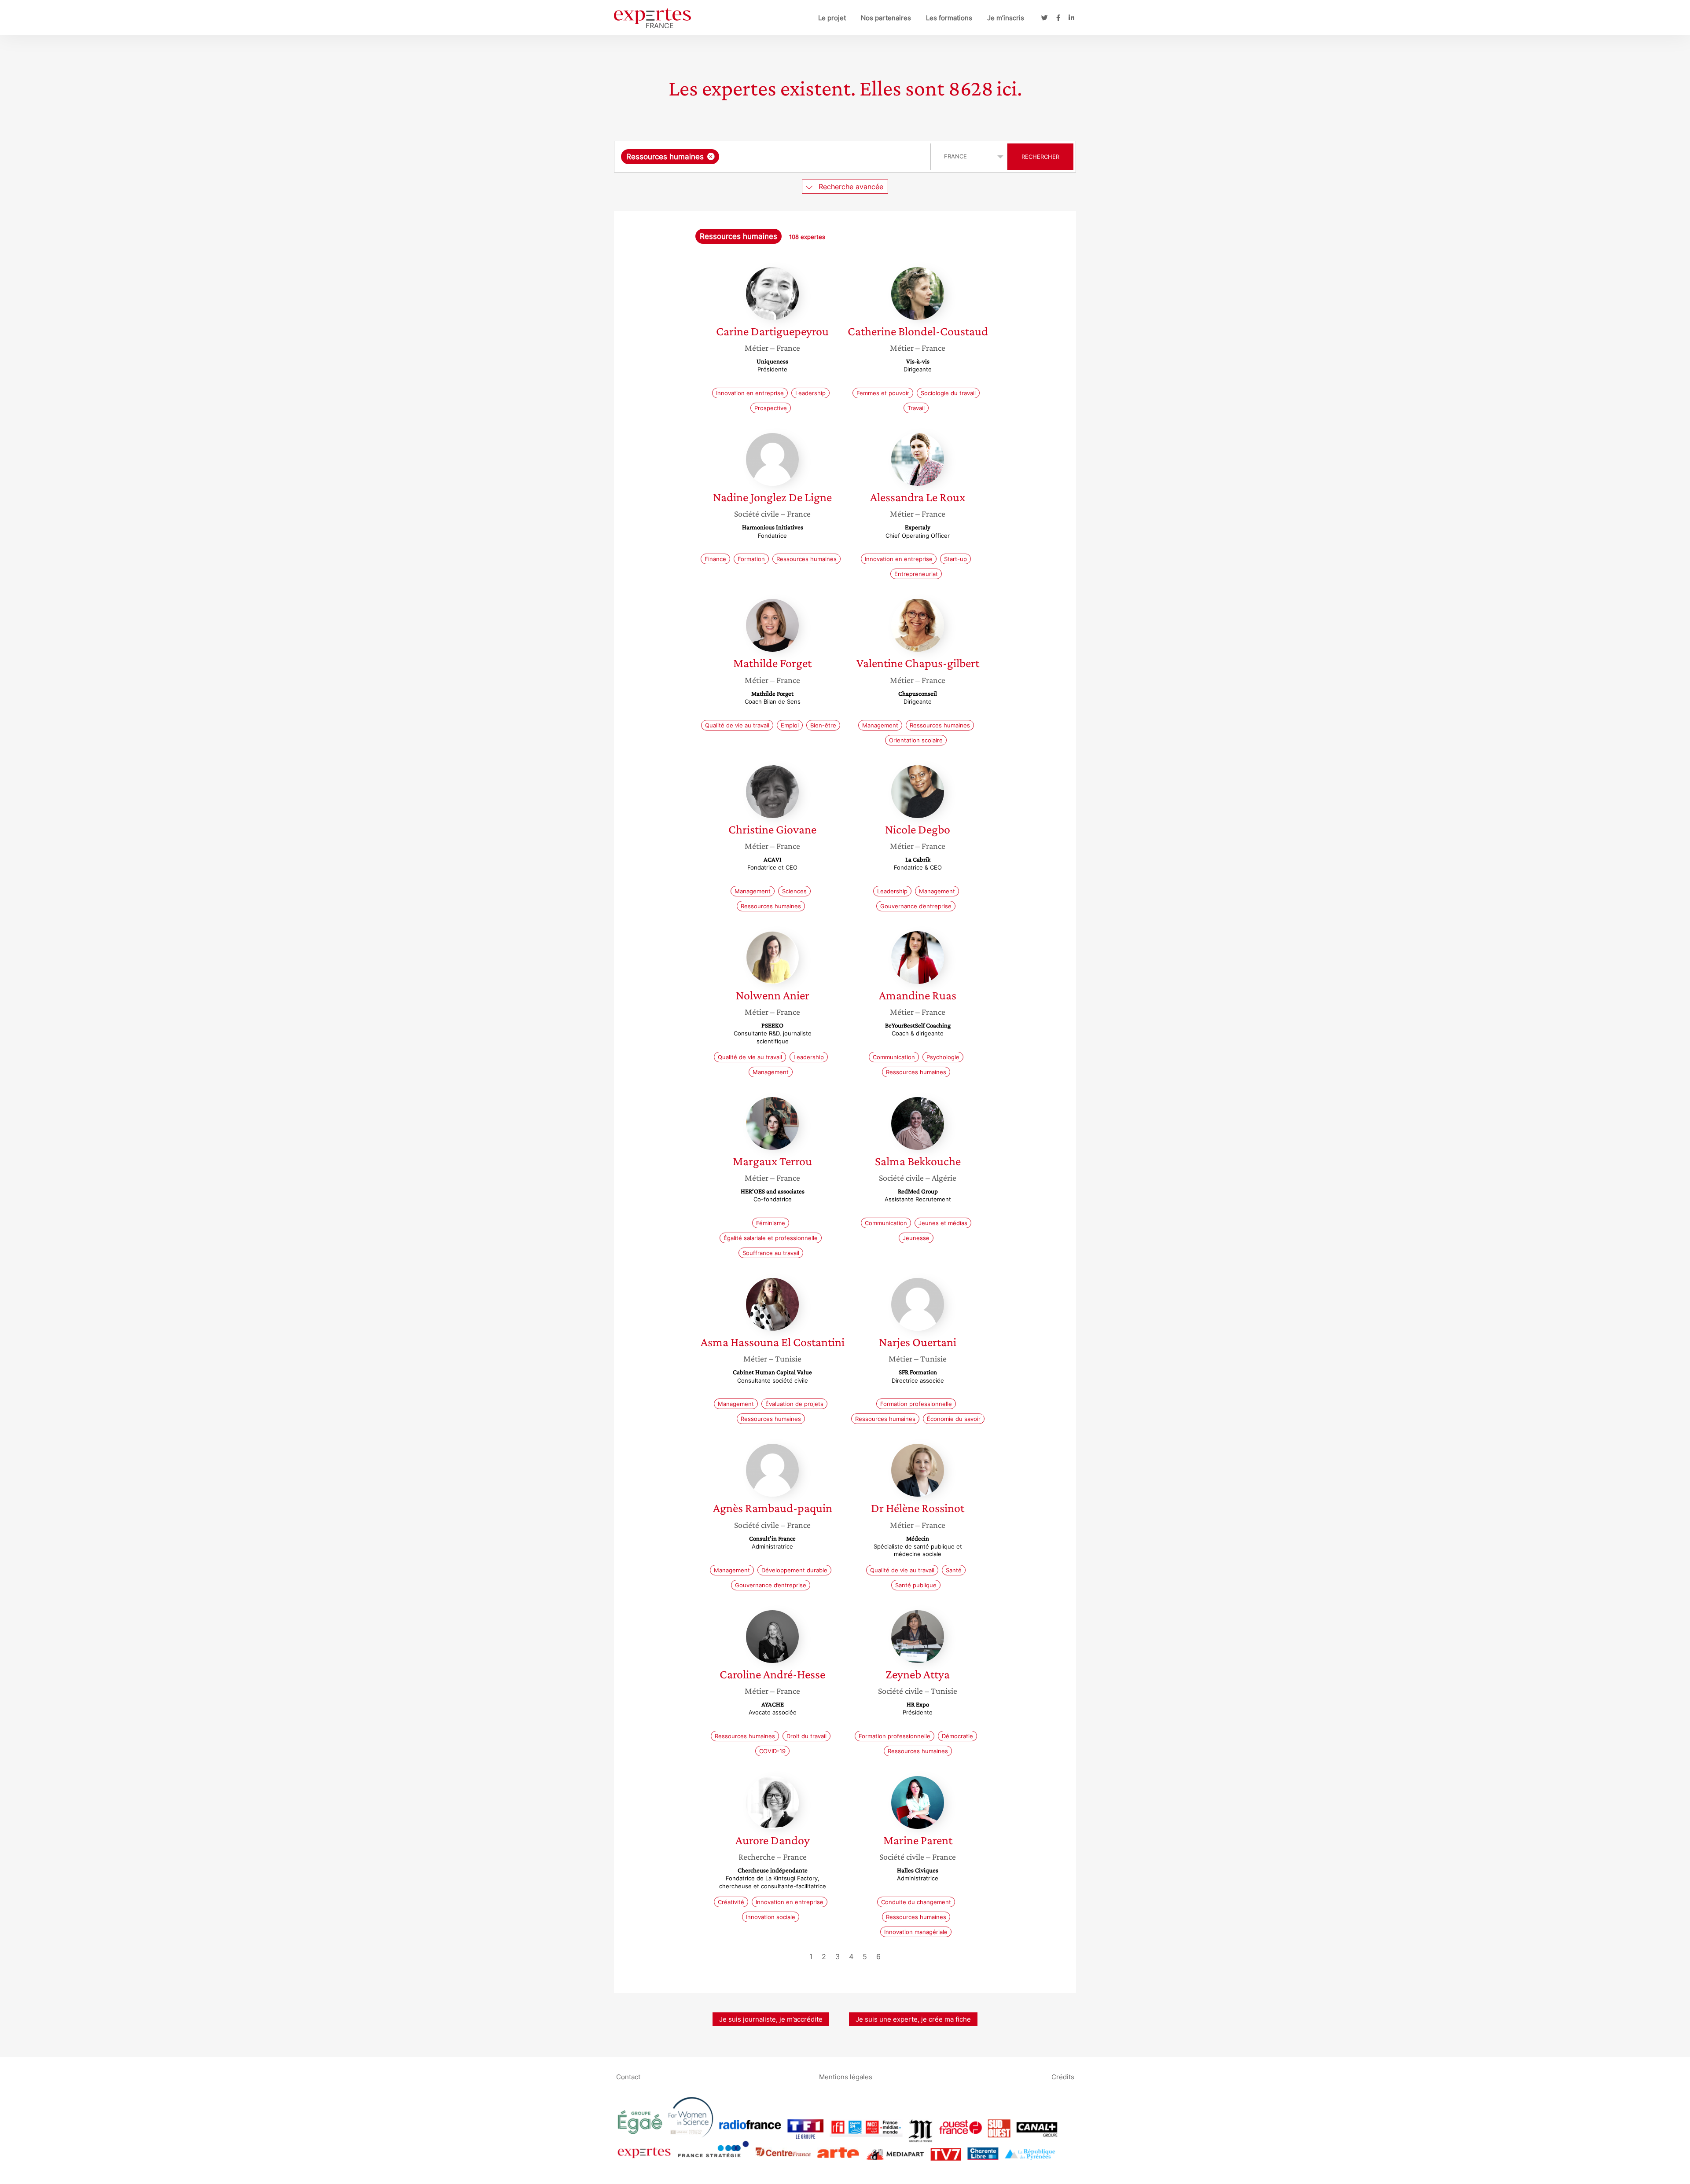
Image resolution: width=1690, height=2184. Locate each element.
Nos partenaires (886, 18)
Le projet (832, 18)
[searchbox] (809, 157)
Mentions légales (846, 2076)
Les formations (949, 18)
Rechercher (1040, 157)
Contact (628, 2076)
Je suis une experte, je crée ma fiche (913, 2019)
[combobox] (773, 157)
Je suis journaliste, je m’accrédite (771, 2019)
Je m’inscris (1006, 18)
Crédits (1063, 2076)
